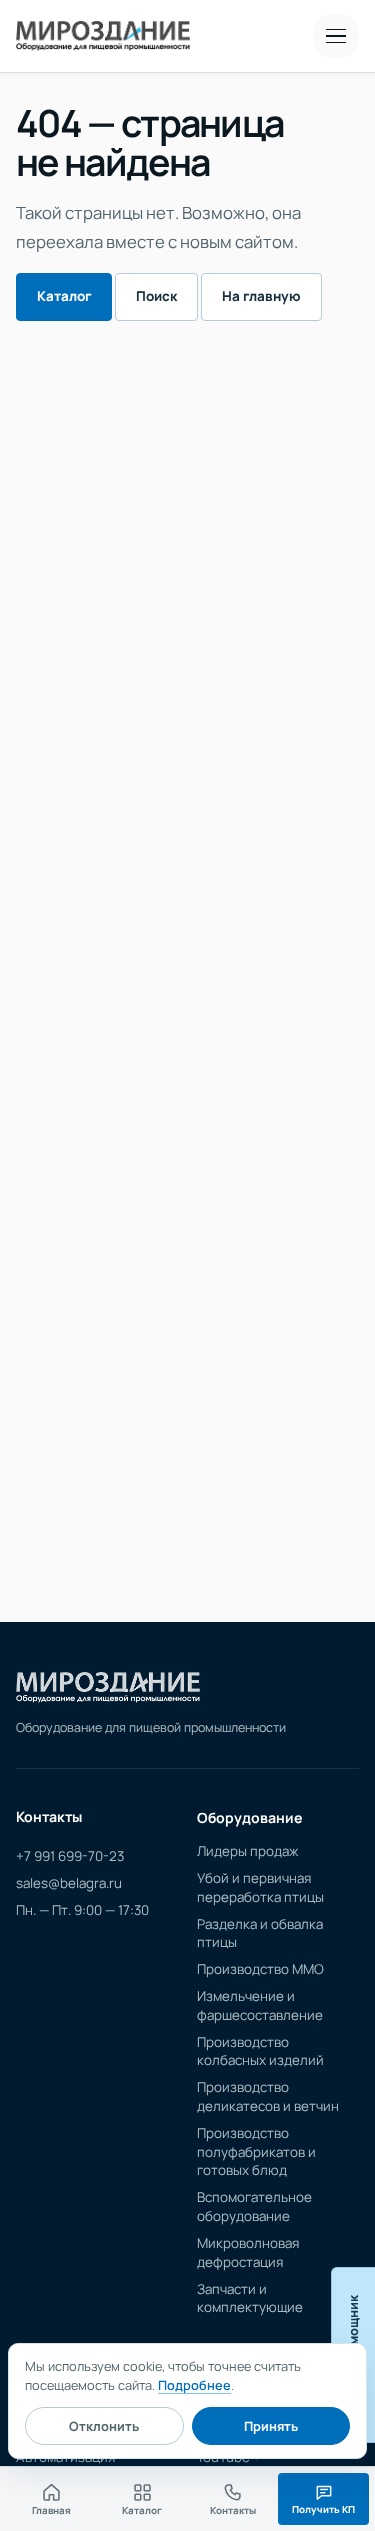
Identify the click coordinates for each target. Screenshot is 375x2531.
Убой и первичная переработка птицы (260, 1887)
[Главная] (108, 1688)
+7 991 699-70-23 (70, 1856)
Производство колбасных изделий (260, 2051)
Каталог (64, 296)
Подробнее (194, 2385)
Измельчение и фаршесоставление (260, 2005)
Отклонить (104, 2426)
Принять (271, 2426)
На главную (261, 296)
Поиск (156, 296)
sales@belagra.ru (69, 1883)
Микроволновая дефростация (248, 2252)
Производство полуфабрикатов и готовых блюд (256, 2152)
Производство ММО (260, 1969)
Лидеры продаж (247, 1851)
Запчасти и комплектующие (250, 2298)
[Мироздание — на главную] (103, 36)
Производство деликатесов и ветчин (268, 2096)
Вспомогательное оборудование (254, 2206)
